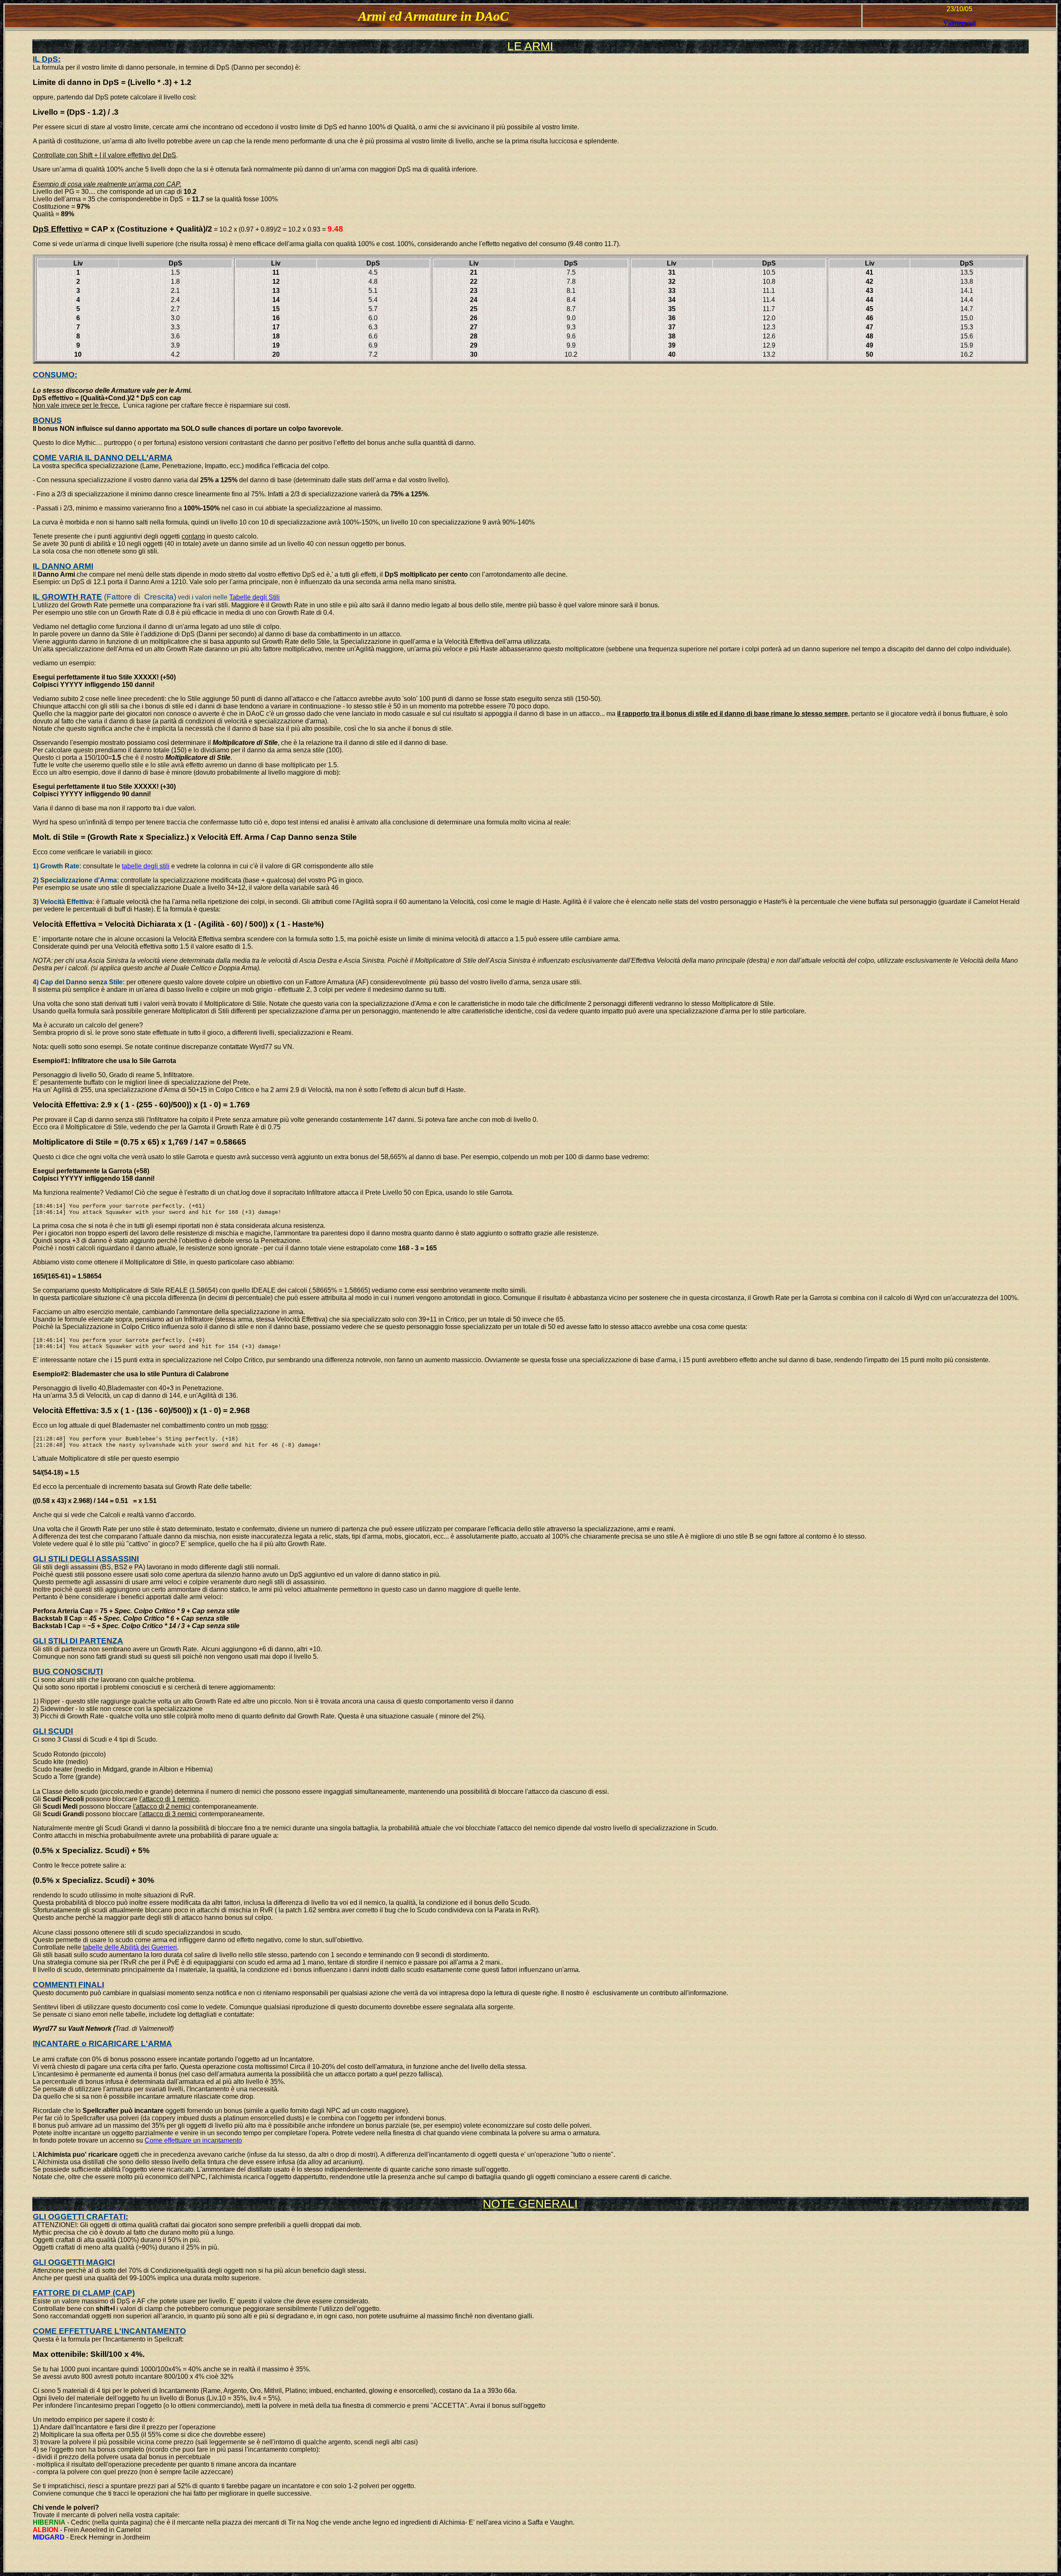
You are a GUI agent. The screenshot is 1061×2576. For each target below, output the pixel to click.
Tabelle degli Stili (254, 597)
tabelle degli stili (146, 866)
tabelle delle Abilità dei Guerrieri (130, 1947)
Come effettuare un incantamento (193, 2140)
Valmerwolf (960, 23)
